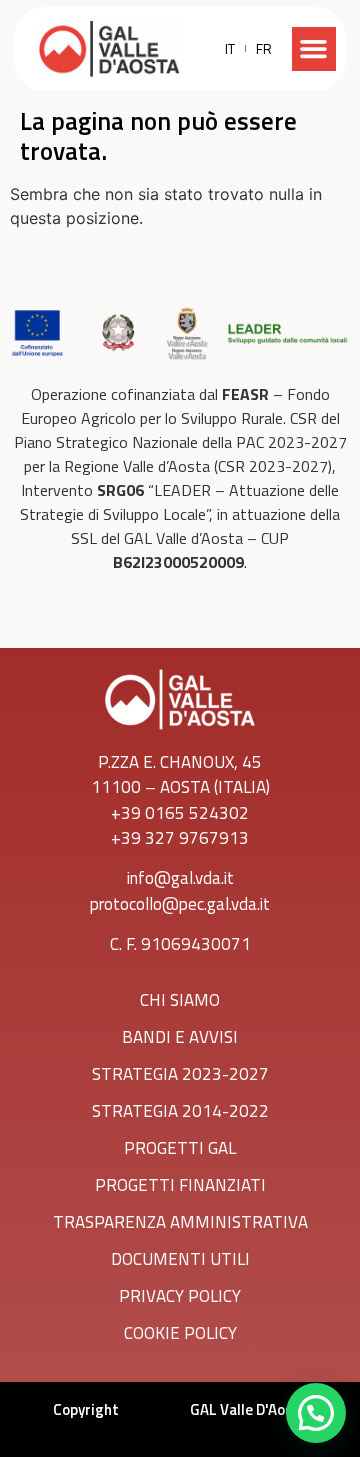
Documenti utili (180, 1259)
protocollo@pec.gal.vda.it (180, 904)
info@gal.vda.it (180, 878)
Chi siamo (180, 1000)
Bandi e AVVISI (180, 1037)
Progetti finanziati (180, 1185)
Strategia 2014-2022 (180, 1111)
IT (230, 49)
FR (264, 49)
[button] (314, 49)
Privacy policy (180, 1296)
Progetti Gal (180, 1148)
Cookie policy (180, 1333)
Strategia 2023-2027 (180, 1074)
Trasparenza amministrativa (180, 1222)
